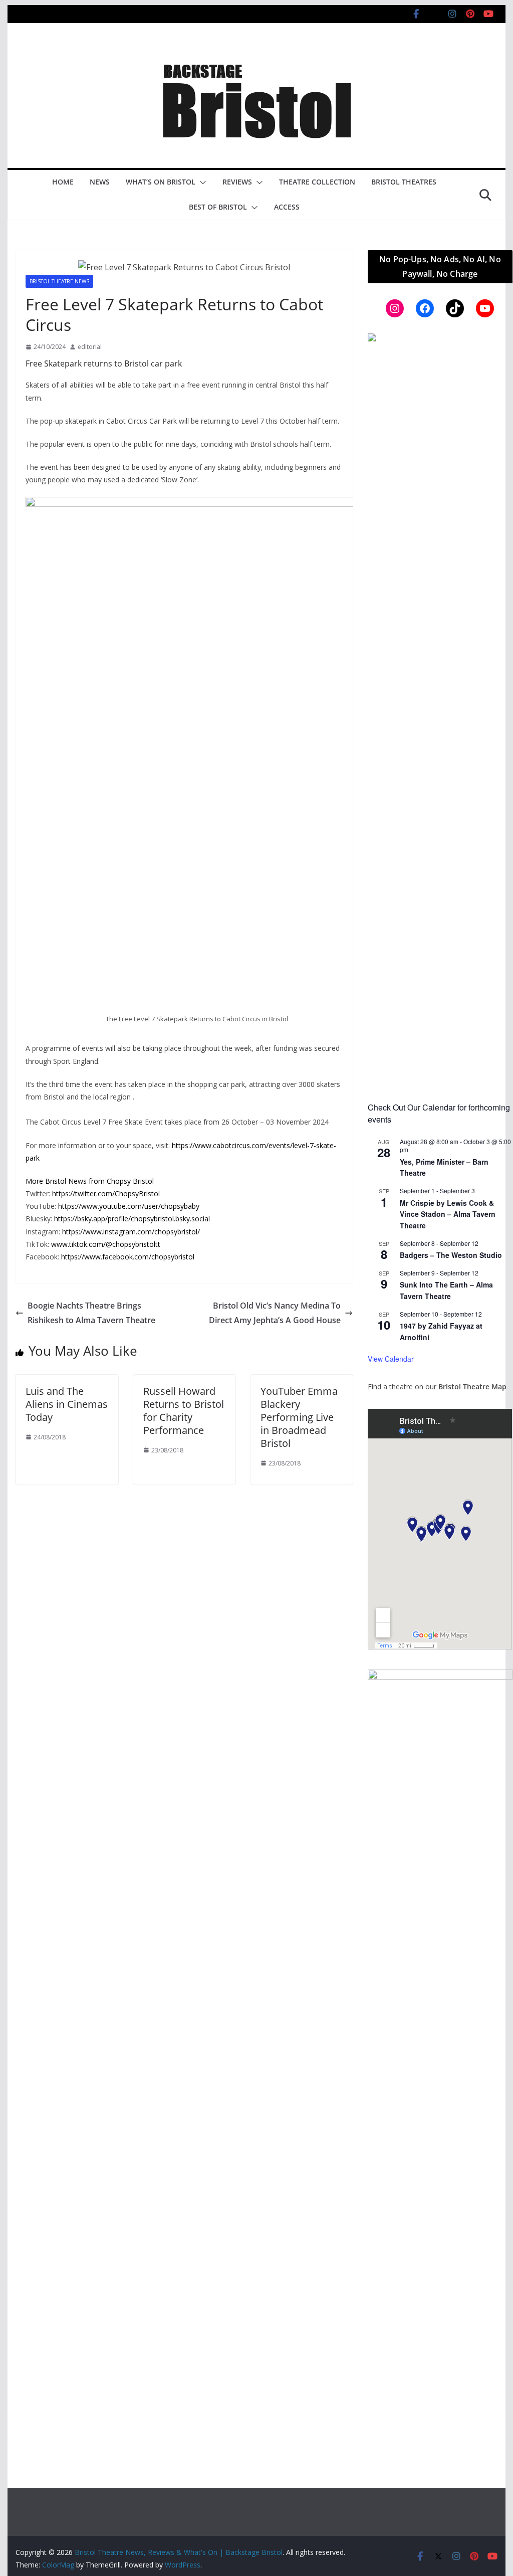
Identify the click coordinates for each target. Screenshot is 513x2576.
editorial (90, 347)
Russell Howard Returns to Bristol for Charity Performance (184, 1411)
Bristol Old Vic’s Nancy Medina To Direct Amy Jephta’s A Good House (275, 1313)
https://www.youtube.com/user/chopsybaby (129, 1206)
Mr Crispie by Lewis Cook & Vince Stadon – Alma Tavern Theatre (448, 1214)
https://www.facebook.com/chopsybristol (128, 1257)
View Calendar (391, 1359)
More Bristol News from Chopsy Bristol (90, 1181)
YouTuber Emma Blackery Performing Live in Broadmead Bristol (299, 1417)
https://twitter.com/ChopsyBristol (106, 1193)
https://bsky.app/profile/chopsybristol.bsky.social (132, 1219)
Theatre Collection (317, 182)
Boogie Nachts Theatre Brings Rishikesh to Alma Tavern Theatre (91, 1313)
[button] (201, 182)
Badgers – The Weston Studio (451, 1255)
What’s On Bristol (161, 182)
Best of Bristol (218, 207)
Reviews (237, 182)
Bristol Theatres (404, 182)
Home (63, 182)
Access (287, 207)
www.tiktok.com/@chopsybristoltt (106, 1244)
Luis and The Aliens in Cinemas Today (67, 1404)
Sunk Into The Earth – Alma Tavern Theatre (446, 1290)
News (100, 182)
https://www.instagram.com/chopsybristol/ (131, 1232)
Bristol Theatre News (59, 281)
